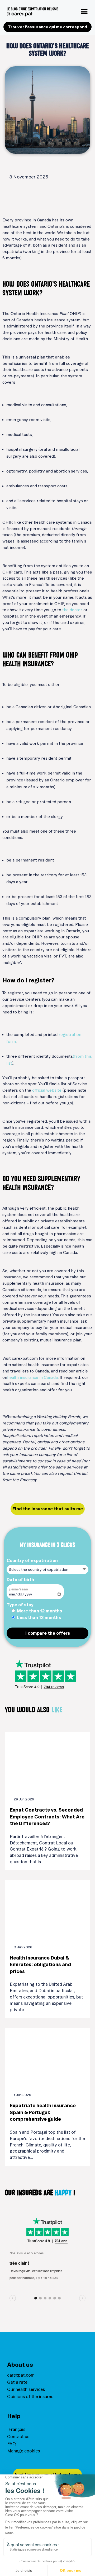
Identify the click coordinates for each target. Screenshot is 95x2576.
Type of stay (20, 1605)
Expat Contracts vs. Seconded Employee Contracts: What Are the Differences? (47, 1817)
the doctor (72, 610)
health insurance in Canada (32, 1377)
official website (47, 1090)
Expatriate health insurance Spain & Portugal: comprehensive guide (43, 2112)
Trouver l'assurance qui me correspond (47, 27)
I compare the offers (48, 1633)
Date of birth (20, 1580)
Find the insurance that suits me (48, 1509)
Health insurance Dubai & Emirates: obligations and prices (40, 1965)
